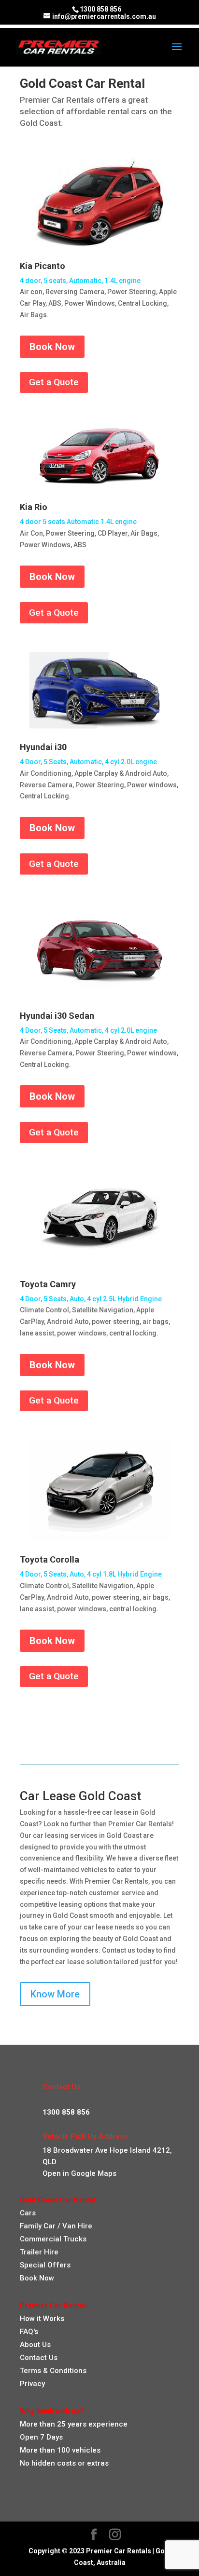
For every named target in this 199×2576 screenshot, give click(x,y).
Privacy (32, 2384)
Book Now (52, 347)
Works (53, 2319)
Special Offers (45, 2265)
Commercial (41, 2239)
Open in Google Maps (79, 2173)
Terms (30, 2371)
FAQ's (29, 2332)
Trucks (74, 2239)
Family (32, 2226)
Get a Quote (54, 382)
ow (30, 2319)
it (38, 2319)
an (71, 2226)
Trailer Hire (39, 2252)
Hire (85, 2226)
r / (57, 2226)
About (30, 2345)
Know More (55, 1994)
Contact (33, 2358)
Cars (28, 2213)
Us (45, 2345)
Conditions (67, 2371)
